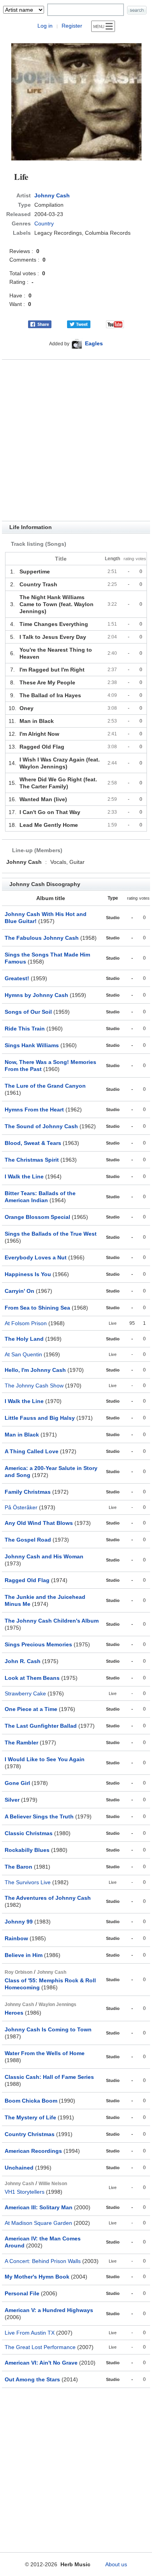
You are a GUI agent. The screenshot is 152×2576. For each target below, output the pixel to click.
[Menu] (103, 26)
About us (116, 2564)
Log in (45, 26)
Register (72, 26)
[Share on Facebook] (40, 324)
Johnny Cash (52, 195)
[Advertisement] (76, 440)
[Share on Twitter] (79, 324)
